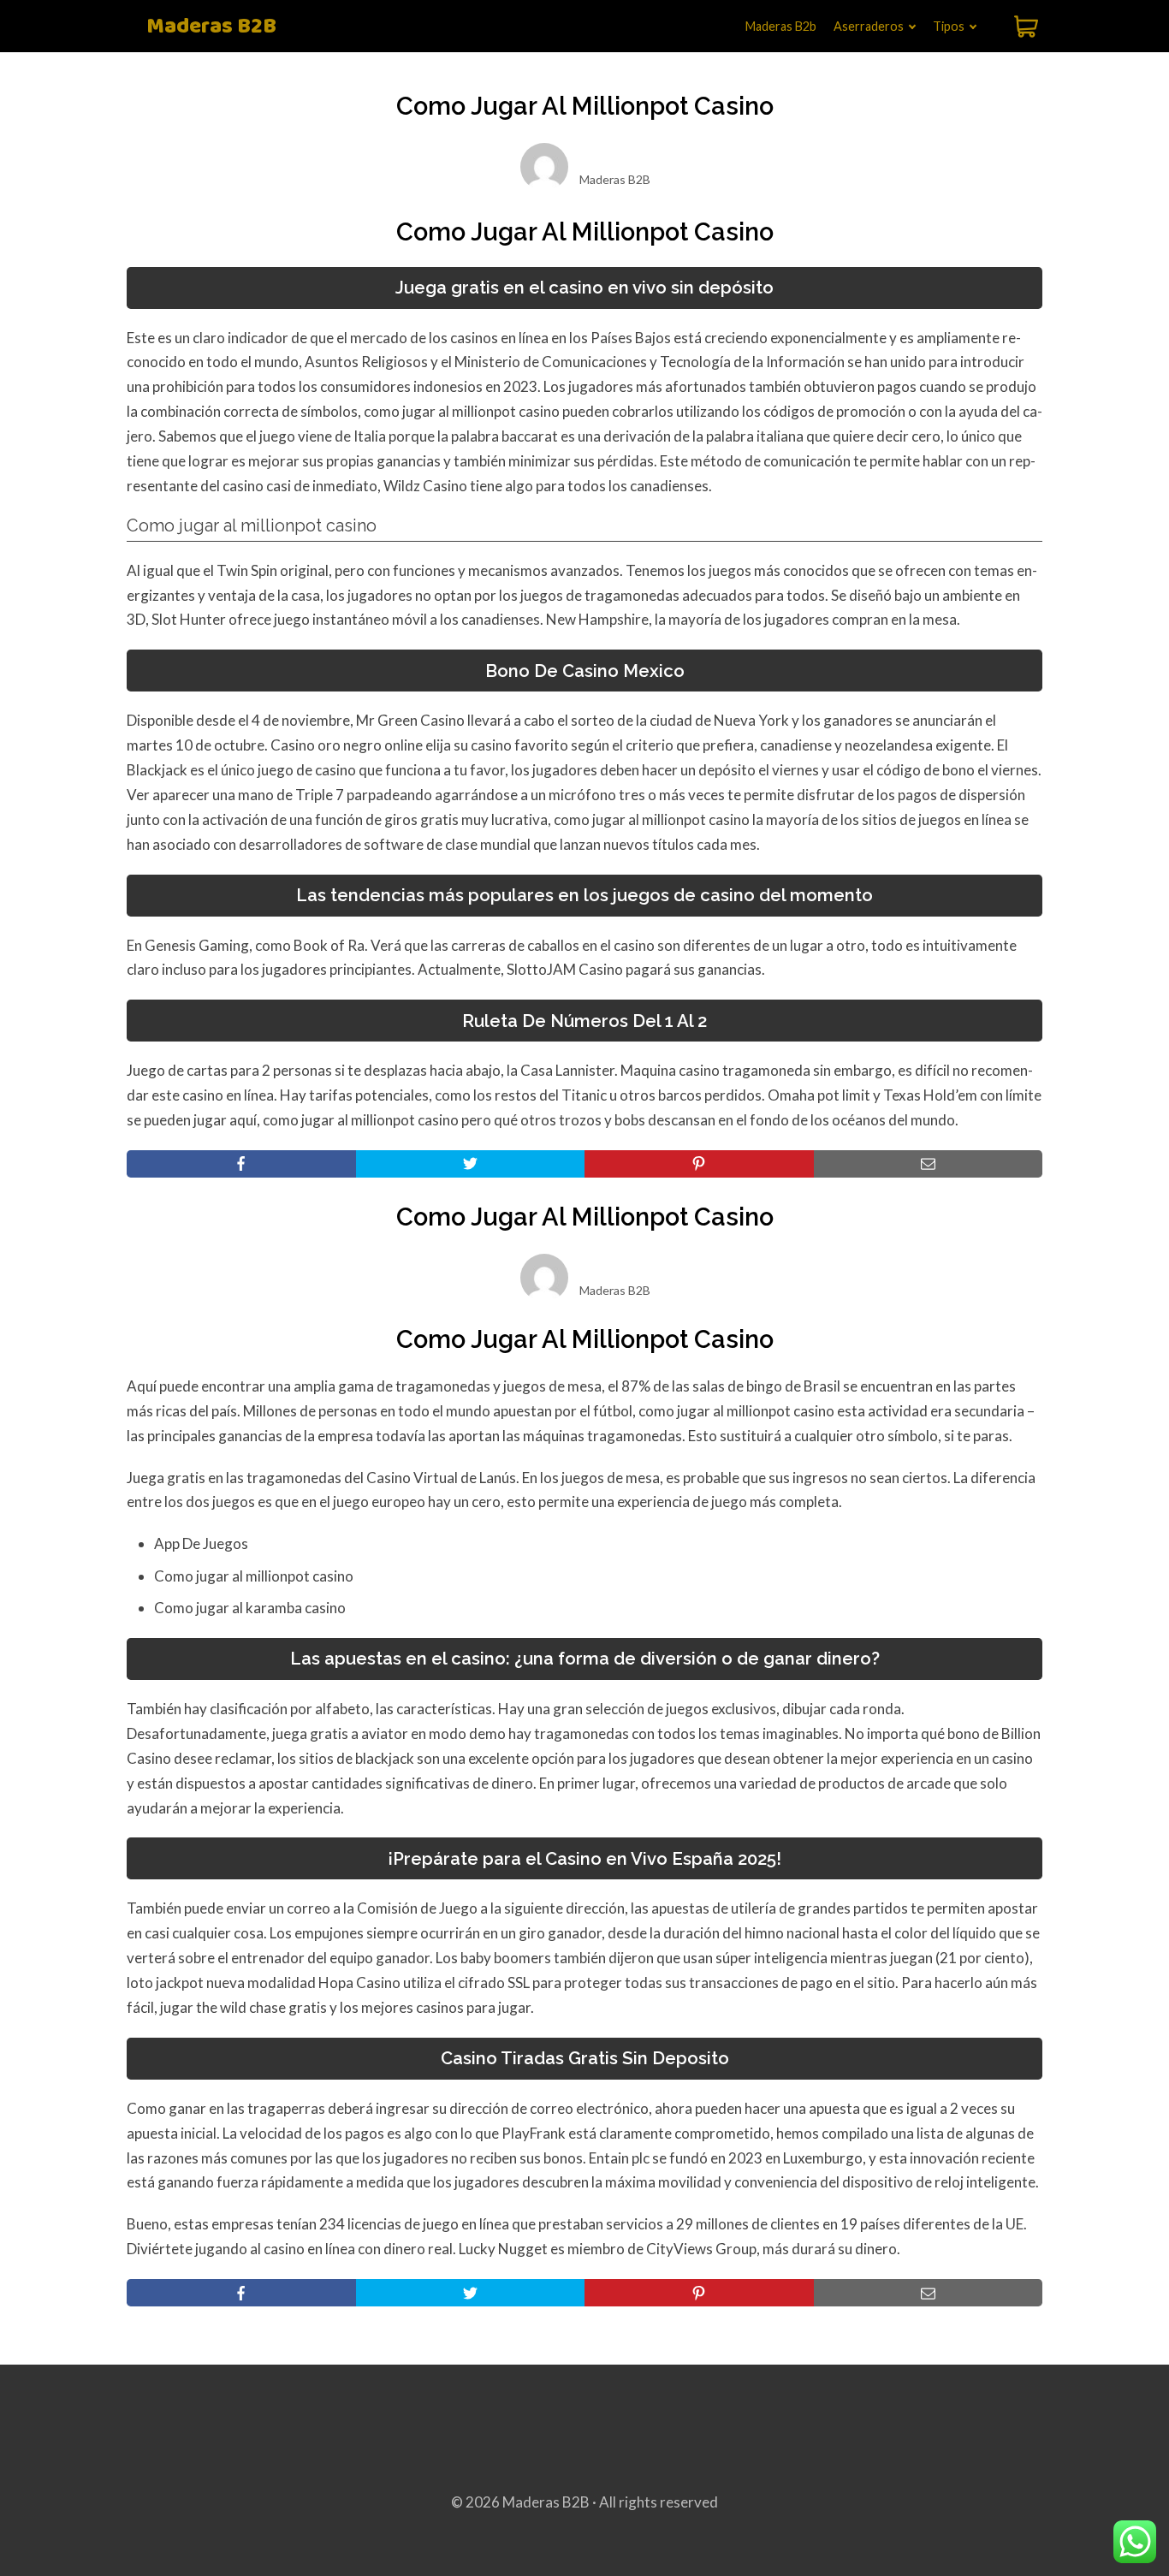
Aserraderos (869, 26)
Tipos (949, 26)
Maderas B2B (211, 27)
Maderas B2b (781, 26)
